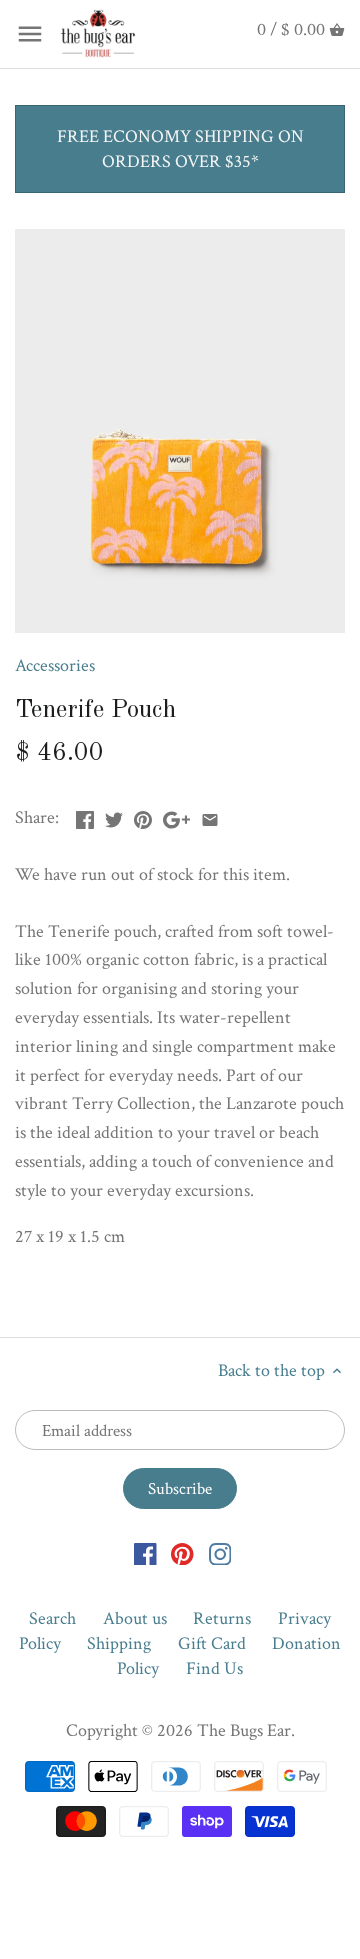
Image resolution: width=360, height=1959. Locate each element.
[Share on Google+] (176, 815)
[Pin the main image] (143, 815)
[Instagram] (220, 1552)
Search (52, 1618)
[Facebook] (145, 1552)
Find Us (214, 1668)
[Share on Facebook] (85, 815)
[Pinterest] (182, 1552)
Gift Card (212, 1643)
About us (135, 1618)
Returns (222, 1618)
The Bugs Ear (244, 1730)
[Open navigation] (30, 34)
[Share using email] (210, 815)
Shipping (119, 1643)
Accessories (55, 665)
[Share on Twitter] (114, 815)
